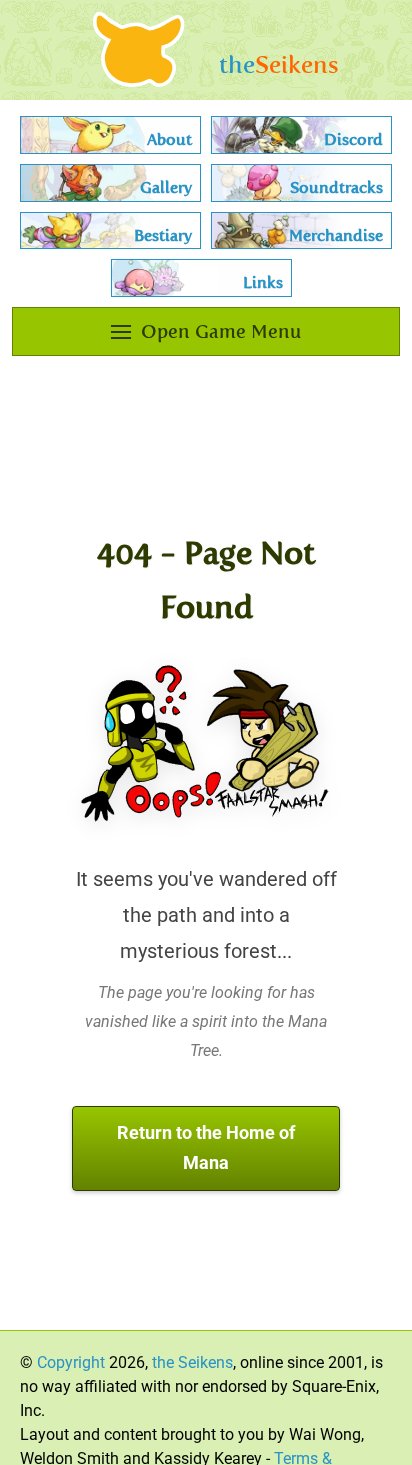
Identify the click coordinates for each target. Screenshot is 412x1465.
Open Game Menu (221, 331)
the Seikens (192, 1362)
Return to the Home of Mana (206, 1148)
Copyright (71, 1362)
